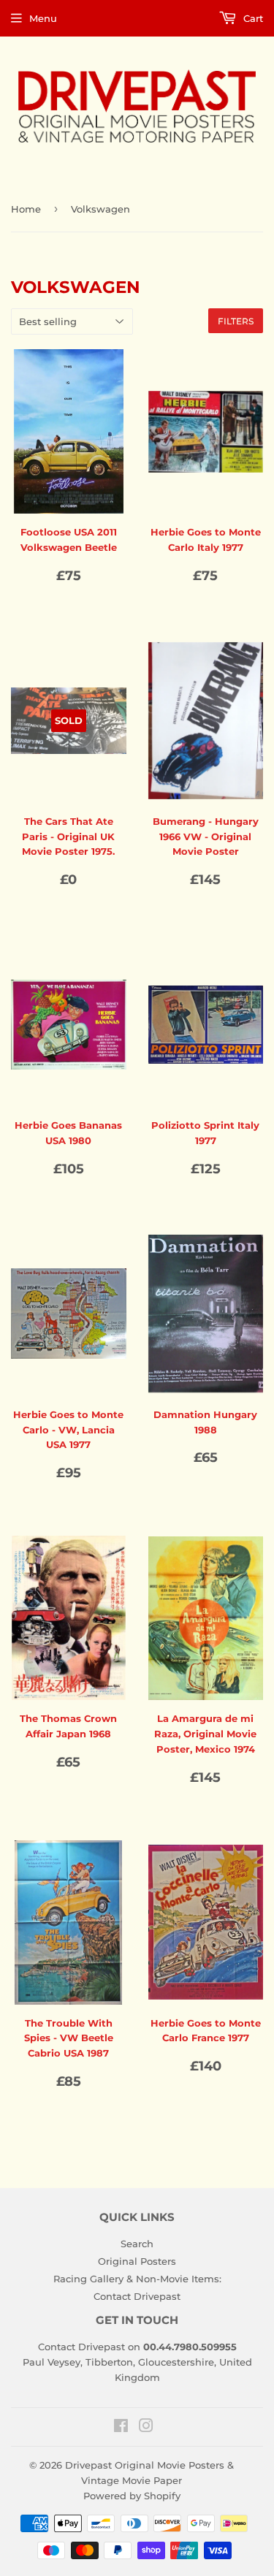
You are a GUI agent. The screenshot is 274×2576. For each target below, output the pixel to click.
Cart (252, 18)
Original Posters (137, 2261)
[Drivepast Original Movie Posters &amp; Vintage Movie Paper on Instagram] (146, 2428)
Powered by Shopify (132, 2496)
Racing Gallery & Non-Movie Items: (137, 2279)
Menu (43, 18)
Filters (236, 321)
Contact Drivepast (137, 2296)
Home (26, 209)
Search (137, 2244)
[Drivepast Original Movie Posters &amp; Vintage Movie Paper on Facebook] (121, 2428)
